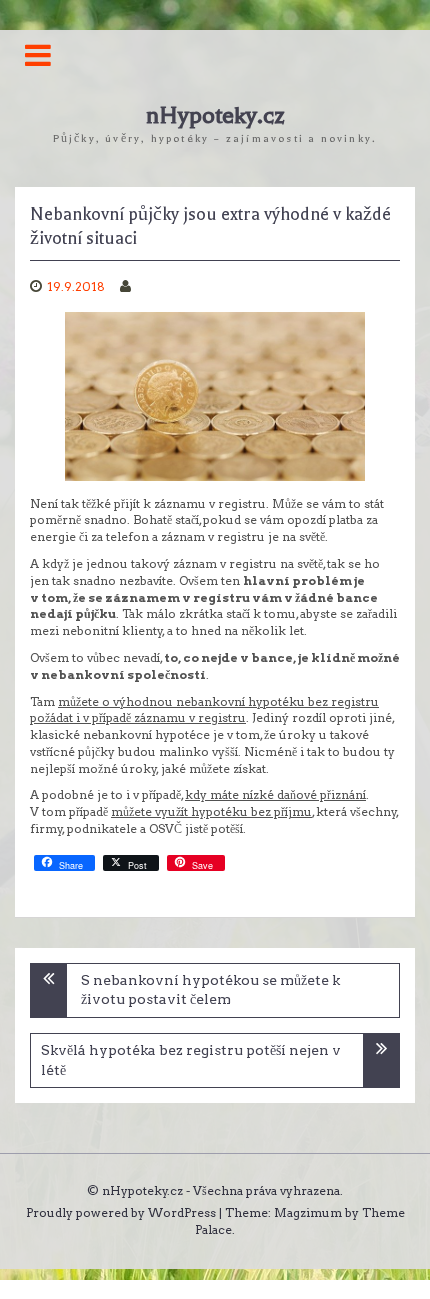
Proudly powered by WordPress (121, 1212)
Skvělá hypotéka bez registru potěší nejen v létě (191, 1060)
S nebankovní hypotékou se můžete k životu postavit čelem (210, 990)
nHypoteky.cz (215, 115)
